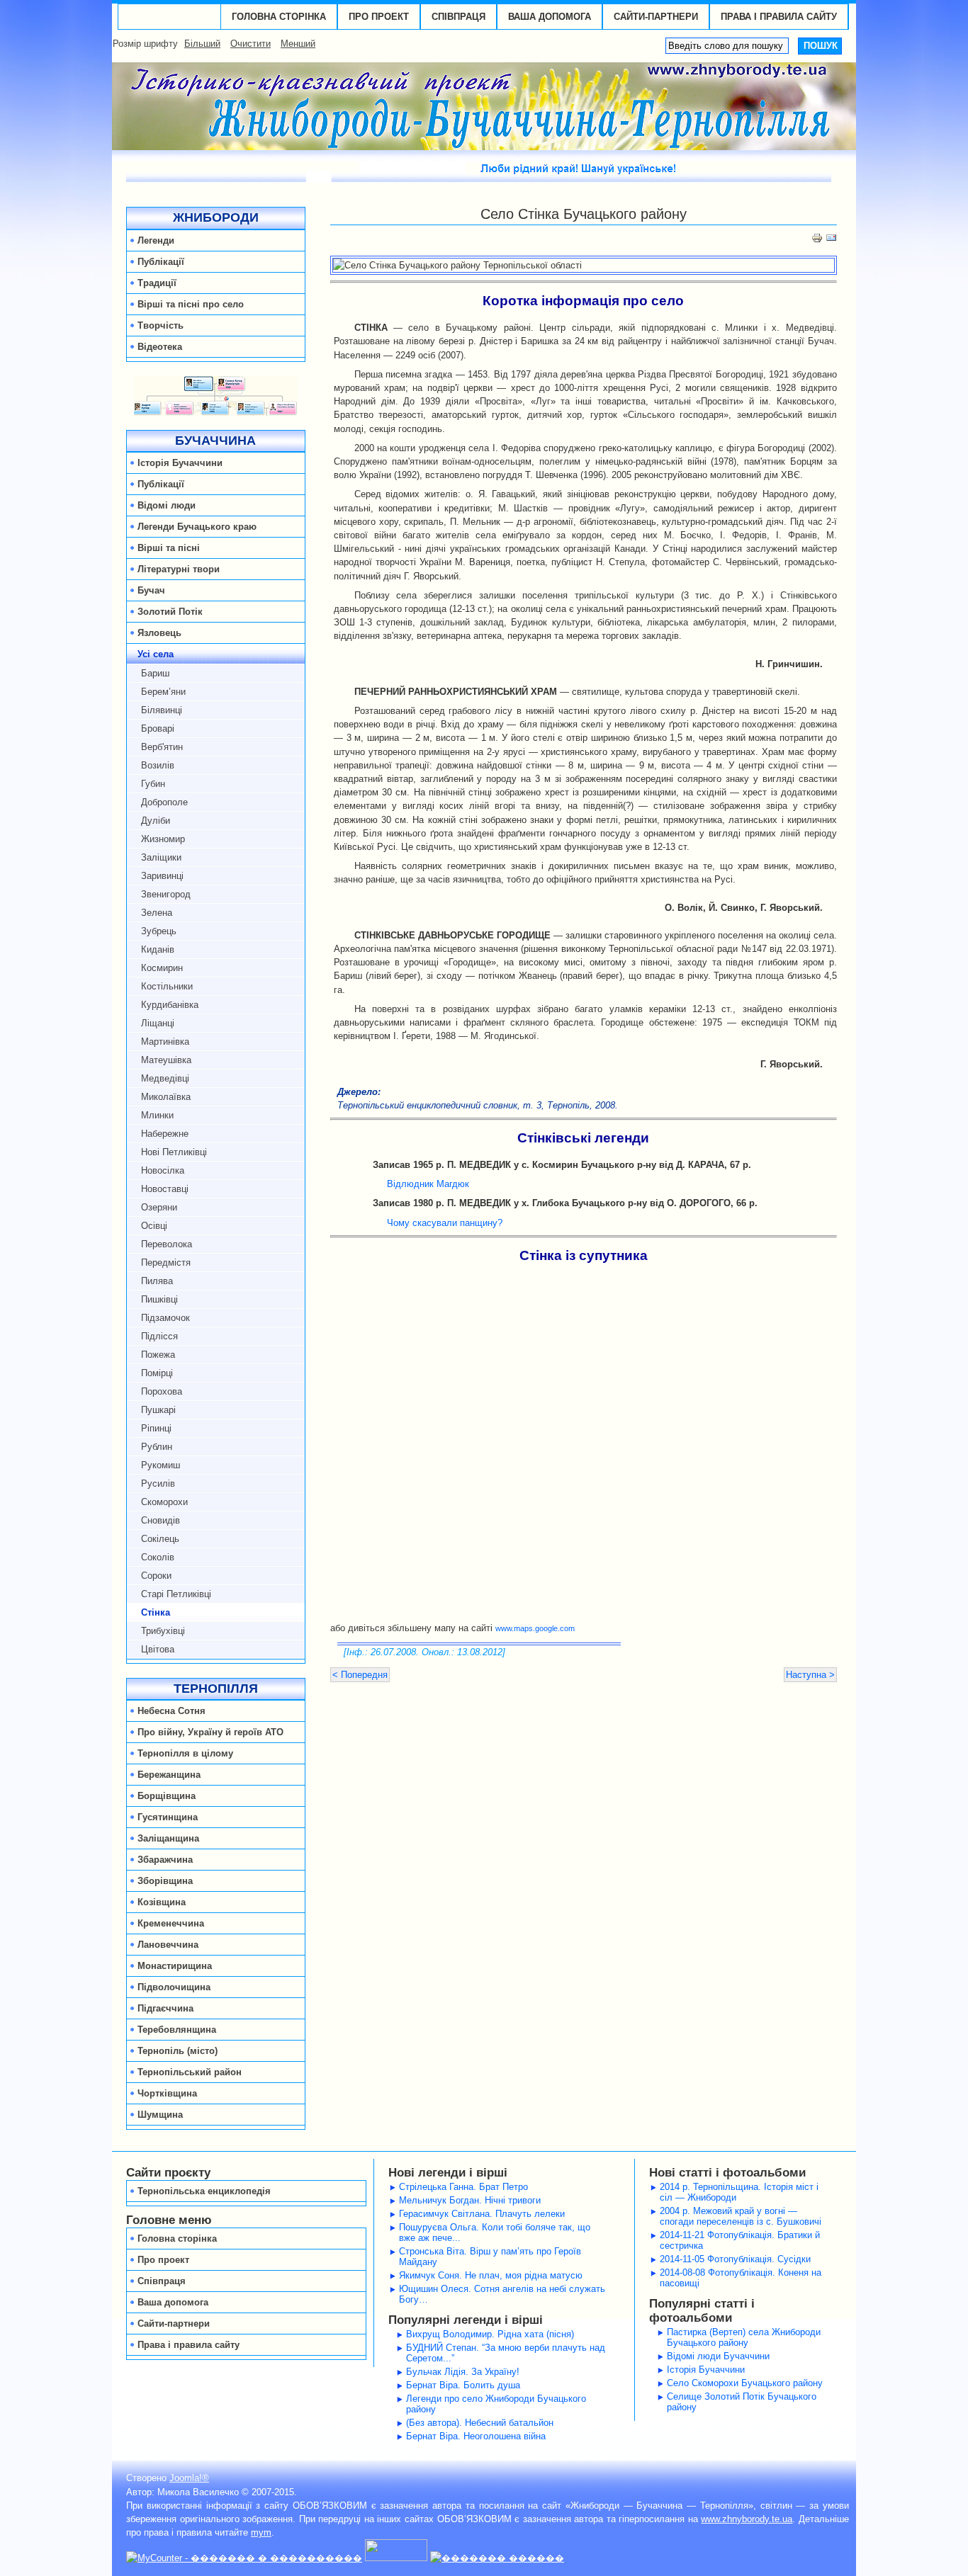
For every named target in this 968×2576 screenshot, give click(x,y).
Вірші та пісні (169, 548)
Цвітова (158, 1649)
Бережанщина (169, 1775)
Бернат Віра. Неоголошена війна (476, 2436)
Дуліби (156, 821)
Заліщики (161, 857)
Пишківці (159, 1299)
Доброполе (164, 802)
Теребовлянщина (177, 2030)
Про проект (379, 17)
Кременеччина (171, 1923)
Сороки (156, 1576)
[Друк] (817, 240)
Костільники (167, 986)
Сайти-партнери (656, 17)
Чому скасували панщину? (445, 1223)
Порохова (162, 1391)
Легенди (156, 240)
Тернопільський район (190, 2072)
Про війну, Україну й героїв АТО (210, 1732)
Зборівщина (165, 1881)
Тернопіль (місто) (178, 2051)
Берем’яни (163, 692)
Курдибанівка (170, 1005)
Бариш (155, 673)
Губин (153, 784)
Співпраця (458, 17)
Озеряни (159, 1207)
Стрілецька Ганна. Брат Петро (463, 2187)
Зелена (157, 913)
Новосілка (163, 1170)
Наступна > (810, 1675)
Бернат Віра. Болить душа (463, 2385)
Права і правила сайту (779, 17)
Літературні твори (179, 569)
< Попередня (360, 1675)
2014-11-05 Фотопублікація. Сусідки (735, 2259)
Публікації (161, 262)
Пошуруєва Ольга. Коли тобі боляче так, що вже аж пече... (495, 2232)
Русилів (158, 1483)
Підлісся (159, 1336)
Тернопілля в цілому (185, 1753)
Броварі (158, 728)
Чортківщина (167, 2093)
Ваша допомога (550, 17)
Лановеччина (168, 1945)
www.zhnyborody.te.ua (747, 2519)
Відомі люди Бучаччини (718, 2356)
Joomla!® (189, 2478)
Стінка (156, 1612)
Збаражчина (165, 1860)
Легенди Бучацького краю (197, 527)
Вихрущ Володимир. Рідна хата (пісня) (490, 2334)
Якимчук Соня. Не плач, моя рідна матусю (491, 2275)
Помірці (157, 1373)
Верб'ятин (162, 747)
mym (261, 2532)
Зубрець (159, 931)
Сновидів (161, 1520)
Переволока (167, 1244)
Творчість (161, 325)
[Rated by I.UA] (396, 2558)
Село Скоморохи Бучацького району (745, 2383)
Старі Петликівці (176, 1594)
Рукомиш (161, 1465)
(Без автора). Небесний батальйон (480, 2423)
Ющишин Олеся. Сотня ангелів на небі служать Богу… (502, 2294)
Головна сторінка (279, 17)
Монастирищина (175, 1966)
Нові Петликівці (174, 1152)
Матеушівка (166, 1060)
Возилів (158, 765)
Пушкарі (158, 1410)
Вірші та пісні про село (191, 304)
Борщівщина (167, 1796)
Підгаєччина (165, 2008)
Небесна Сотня (171, 1711)
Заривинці (162, 876)
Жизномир (163, 839)
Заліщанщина (168, 1838)
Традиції (157, 283)
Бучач (151, 590)
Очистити (251, 44)
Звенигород (166, 894)
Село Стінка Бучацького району (584, 214)
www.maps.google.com (535, 1628)
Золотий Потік (170, 612)
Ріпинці (156, 1428)
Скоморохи (164, 1502)
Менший (298, 44)
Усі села (156, 654)
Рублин (157, 1447)
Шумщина (160, 2115)
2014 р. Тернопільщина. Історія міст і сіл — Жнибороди (739, 2192)
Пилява (157, 1281)
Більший (202, 44)
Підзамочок (165, 1318)
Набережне (165, 1134)
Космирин (162, 968)
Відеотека (160, 347)
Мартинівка (165, 1042)
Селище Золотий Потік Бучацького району (742, 2402)
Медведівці (165, 1078)
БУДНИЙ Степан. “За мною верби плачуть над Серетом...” (506, 2353)
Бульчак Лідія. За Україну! (463, 2372)
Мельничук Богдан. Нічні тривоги (470, 2200)
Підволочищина (174, 1987)
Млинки (157, 1115)
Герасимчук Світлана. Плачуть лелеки (482, 2214)
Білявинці (162, 710)
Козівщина (162, 1902)
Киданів (158, 949)
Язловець (159, 633)
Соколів (158, 1557)
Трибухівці (163, 1631)
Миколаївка (166, 1097)
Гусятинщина (168, 1817)
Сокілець (160, 1539)
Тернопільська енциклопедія (204, 2191)
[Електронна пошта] (831, 240)
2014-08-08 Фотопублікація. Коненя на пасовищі (741, 2278)
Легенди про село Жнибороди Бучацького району (496, 2404)
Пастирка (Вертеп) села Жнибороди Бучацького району (744, 2337)
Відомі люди (167, 505)
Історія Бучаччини (180, 463)
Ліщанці (158, 1023)
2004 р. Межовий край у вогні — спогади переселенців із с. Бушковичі (741, 2216)
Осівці (154, 1226)
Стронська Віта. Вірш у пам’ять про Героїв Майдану (490, 2257)
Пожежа (158, 1355)
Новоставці (165, 1189)
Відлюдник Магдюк (428, 1184)
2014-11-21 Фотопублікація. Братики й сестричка (740, 2240)
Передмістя (166, 1263)
